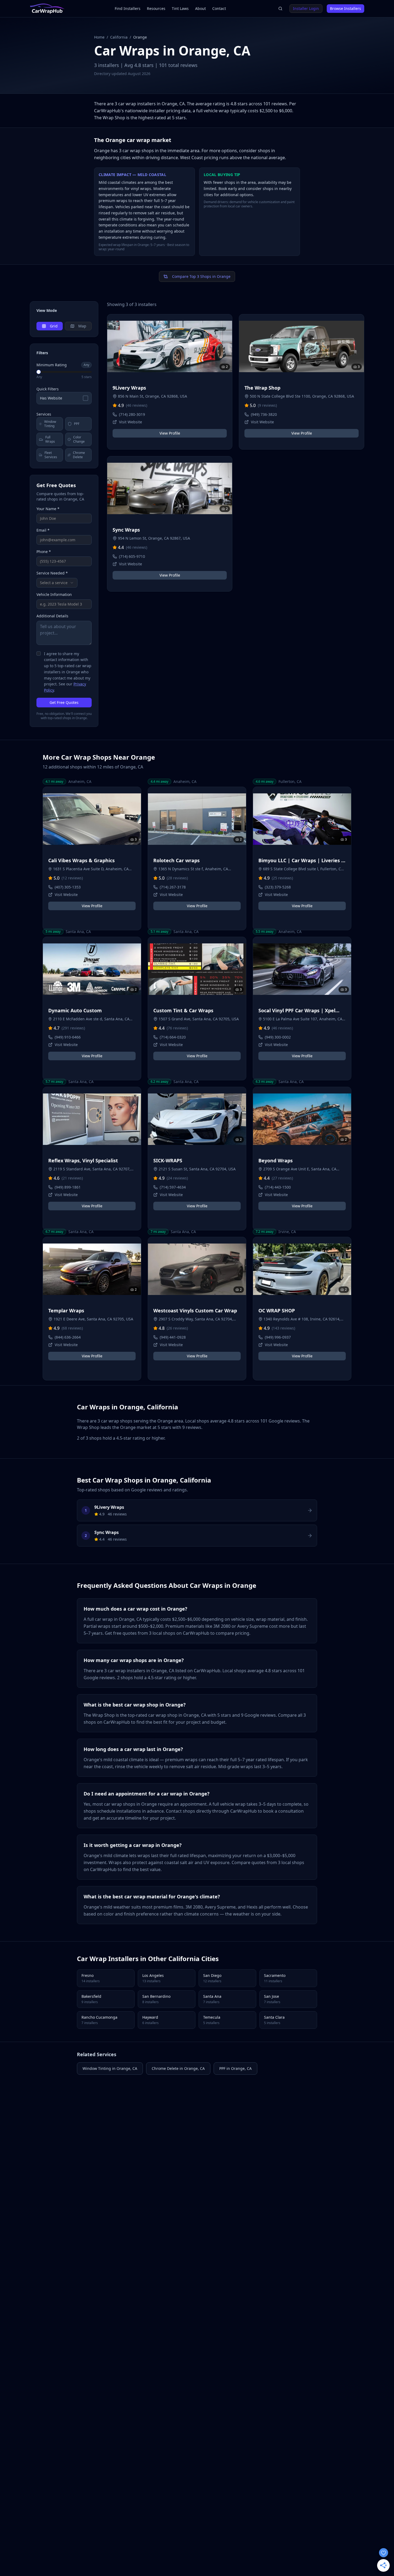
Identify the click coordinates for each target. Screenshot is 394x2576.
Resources (156, 8)
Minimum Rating (52, 365)
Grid (54, 326)
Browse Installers (345, 8)
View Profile (170, 433)
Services (44, 414)
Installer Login (306, 8)
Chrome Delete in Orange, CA (178, 2068)
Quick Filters (48, 389)
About (200, 8)
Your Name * (48, 509)
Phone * (44, 552)
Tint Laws (180, 8)
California (119, 37)
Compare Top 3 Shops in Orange (201, 276)
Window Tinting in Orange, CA (110, 2068)
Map (82, 326)
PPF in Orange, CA (235, 2068)
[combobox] (57, 583)
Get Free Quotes (64, 702)
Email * (43, 530)
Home (99, 37)
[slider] (39, 372)
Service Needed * (52, 573)
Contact (219, 8)
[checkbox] (39, 654)
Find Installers (128, 8)
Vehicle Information (54, 594)
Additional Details (52, 616)
